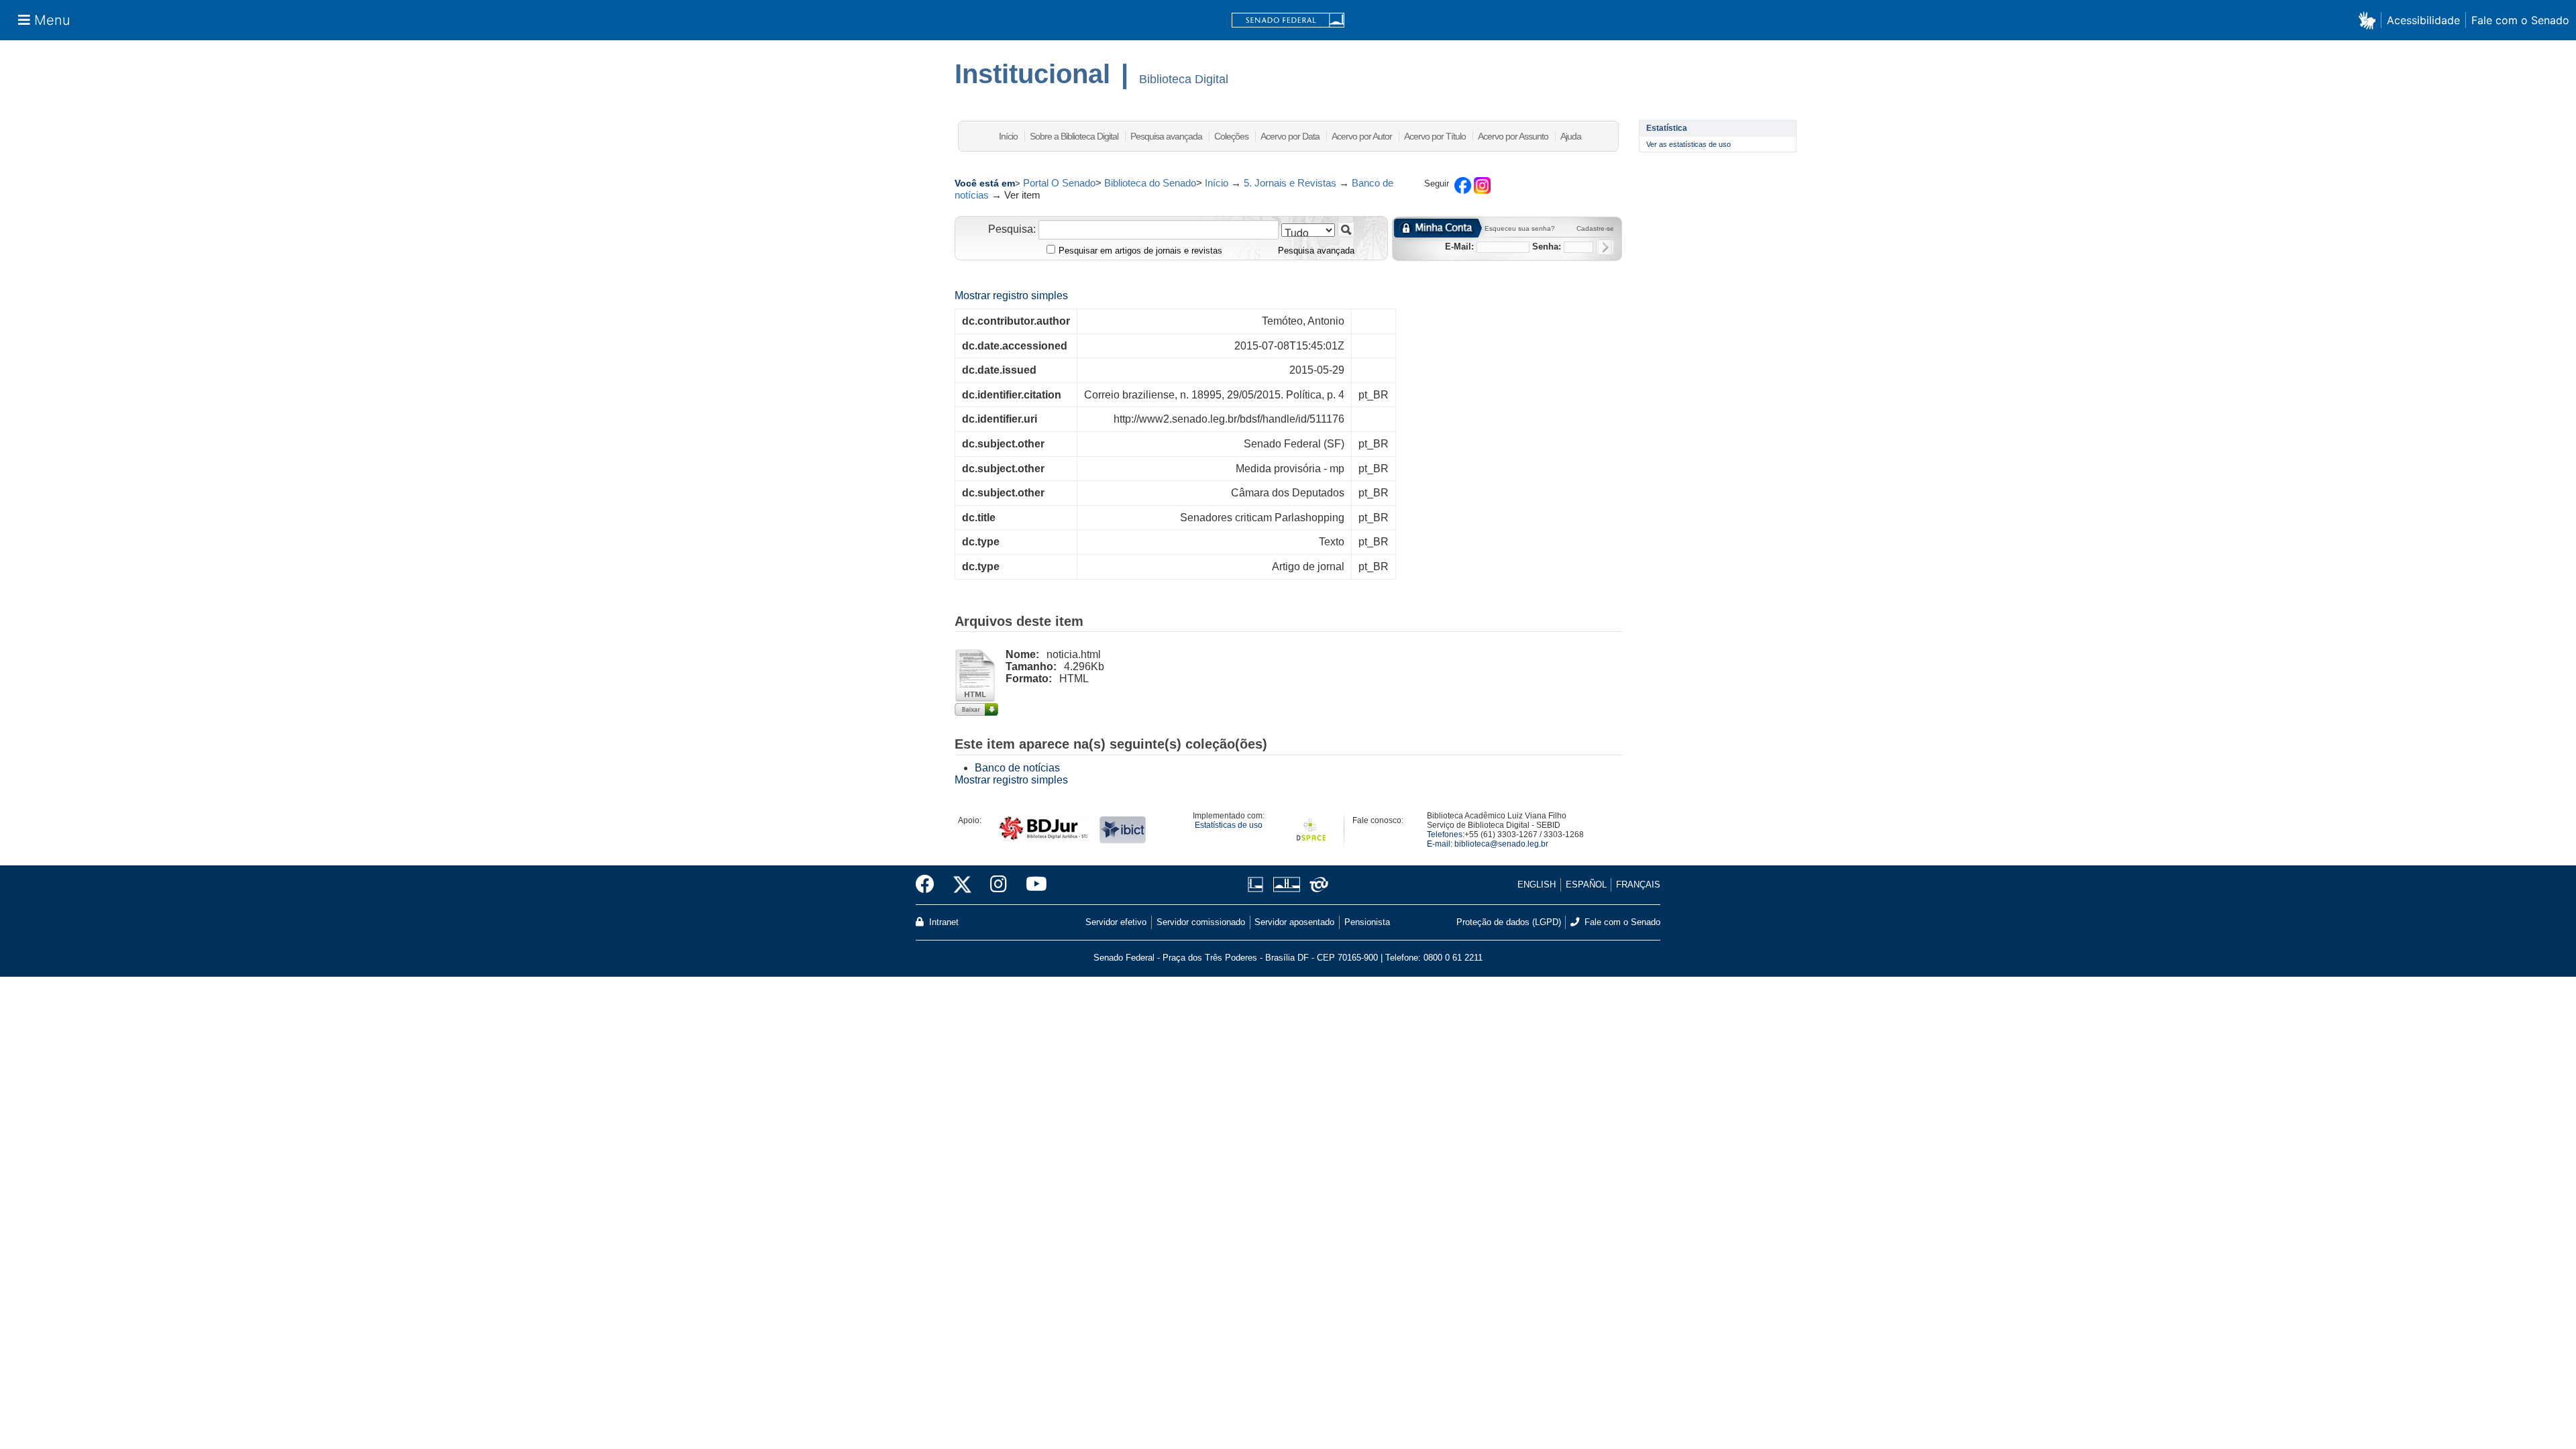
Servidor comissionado (1201, 922)
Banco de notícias (1017, 768)
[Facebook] (930, 885)
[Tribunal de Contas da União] (1317, 884)
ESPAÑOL (1586, 884)
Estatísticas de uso (1229, 825)
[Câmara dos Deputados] (1258, 884)
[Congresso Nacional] (1286, 884)
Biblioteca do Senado (1150, 183)
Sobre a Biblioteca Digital (1074, 136)
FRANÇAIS (1638, 884)
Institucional (1032, 74)
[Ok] (1605, 247)
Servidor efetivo (1116, 922)
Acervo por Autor (1362, 136)
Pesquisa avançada (1166, 136)
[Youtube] (1032, 885)
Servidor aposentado (1294, 922)
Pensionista (1367, 922)
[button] (2370, 20)
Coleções (1231, 136)
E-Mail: (1459, 247)
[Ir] (1346, 230)
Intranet (943, 922)
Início (1008, 136)
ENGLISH (1537, 884)
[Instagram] (999, 885)
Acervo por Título (1435, 136)
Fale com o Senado (2520, 20)
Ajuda (1571, 136)
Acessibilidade (2423, 20)
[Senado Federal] (1288, 20)
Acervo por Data (1290, 136)
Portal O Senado (1059, 183)
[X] (962, 885)
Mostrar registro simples (1011, 296)
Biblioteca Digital (1184, 79)
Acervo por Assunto (1513, 136)
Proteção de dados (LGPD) (1509, 922)
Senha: (1547, 247)
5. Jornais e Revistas (1290, 183)
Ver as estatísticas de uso (1688, 144)
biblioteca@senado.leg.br (1501, 844)
